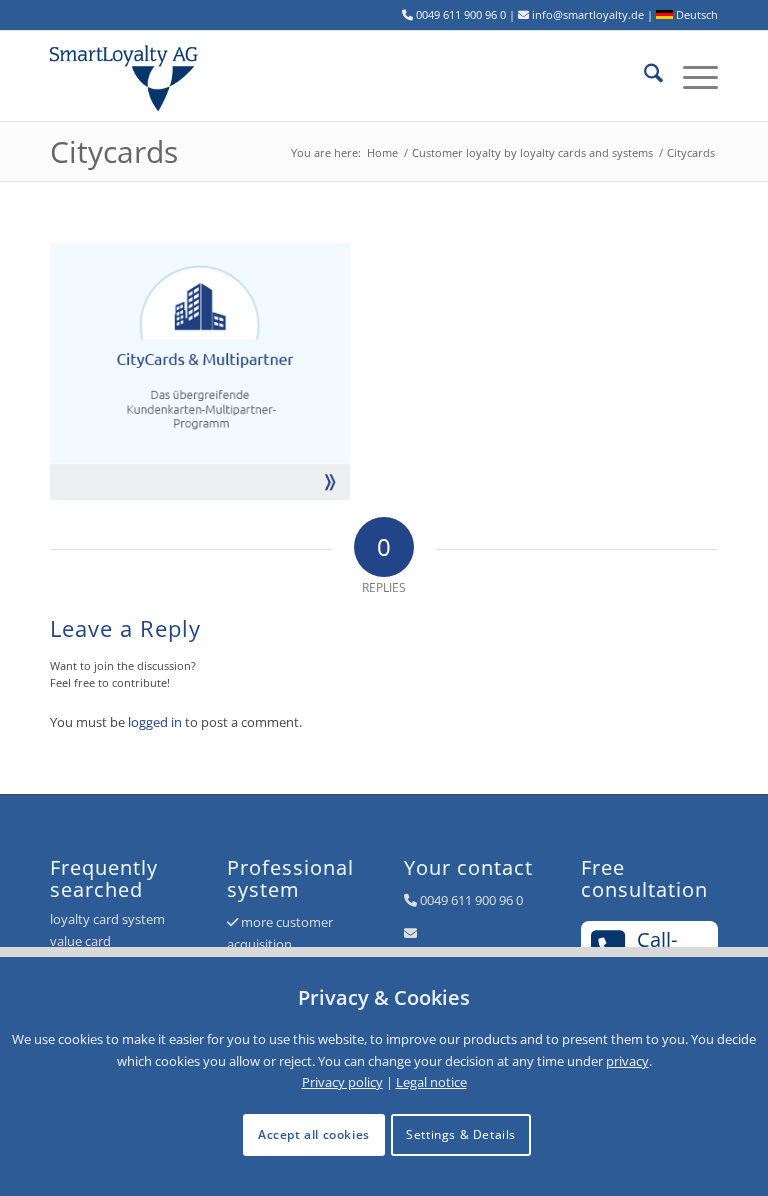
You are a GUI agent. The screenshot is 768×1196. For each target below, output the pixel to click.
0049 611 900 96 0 (471, 900)
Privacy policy (342, 1082)
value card (80, 941)
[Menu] (690, 76)
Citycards (114, 151)
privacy (627, 1061)
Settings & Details (461, 1134)
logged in (155, 722)
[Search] (643, 76)
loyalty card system (107, 919)
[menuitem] (643, 76)
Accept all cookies (314, 1134)
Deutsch (695, 14)
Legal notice (431, 1082)
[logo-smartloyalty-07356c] (134, 76)
